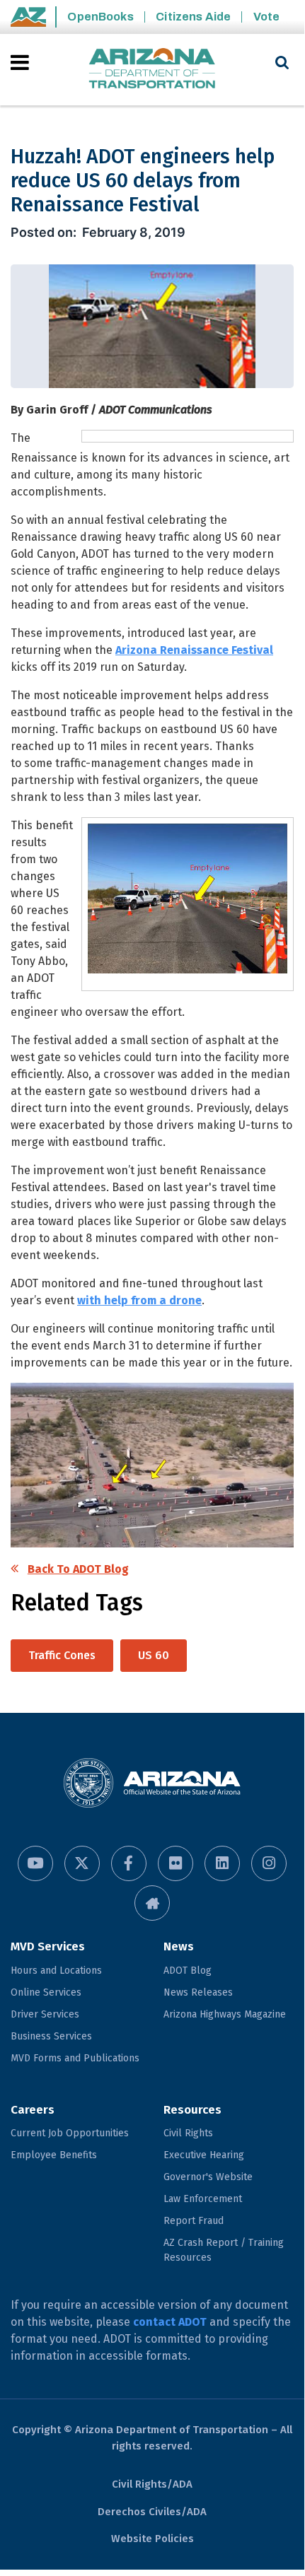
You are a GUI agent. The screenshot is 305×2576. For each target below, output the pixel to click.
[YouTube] (35, 1863)
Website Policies (152, 2539)
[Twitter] (82, 1863)
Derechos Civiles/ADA (152, 2512)
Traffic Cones (62, 1655)
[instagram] (269, 1863)
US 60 (154, 1655)
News (179, 1946)
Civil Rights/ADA (152, 2484)
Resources (192, 2110)
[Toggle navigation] (21, 62)
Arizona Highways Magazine (225, 2014)
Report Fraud (194, 2221)
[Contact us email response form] (152, 1903)
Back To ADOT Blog (78, 1569)
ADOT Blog (188, 1971)
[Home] (152, 70)
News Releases (198, 1992)
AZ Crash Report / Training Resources (224, 2250)
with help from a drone (139, 1300)
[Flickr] (175, 1863)
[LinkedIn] (222, 1863)
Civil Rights (188, 2133)
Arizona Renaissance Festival (194, 650)
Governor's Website (208, 2177)
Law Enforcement (203, 2199)
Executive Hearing (204, 2155)
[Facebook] (129, 1863)
